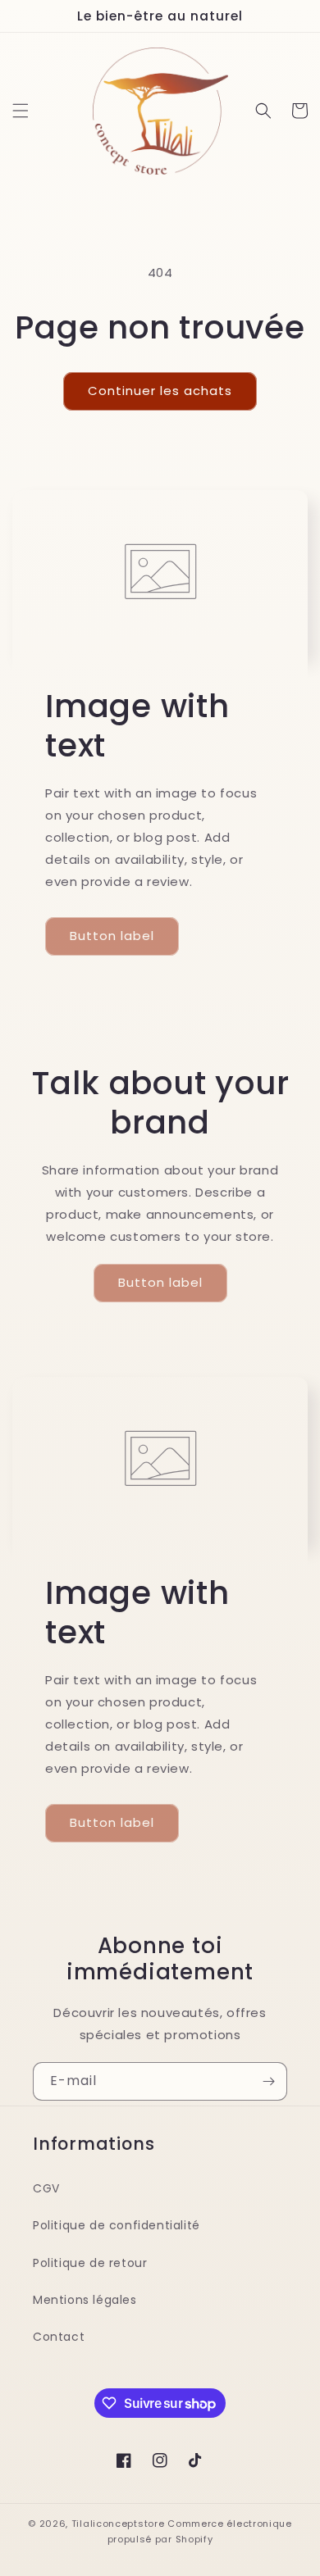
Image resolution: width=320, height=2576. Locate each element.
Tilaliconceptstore (118, 2524)
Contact (59, 2337)
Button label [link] (112, 936)
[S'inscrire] (268, 2081)
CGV (46, 2188)
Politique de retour (90, 2263)
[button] (21, 111)
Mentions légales (85, 2300)
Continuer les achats (160, 391)
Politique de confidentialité (117, 2225)
